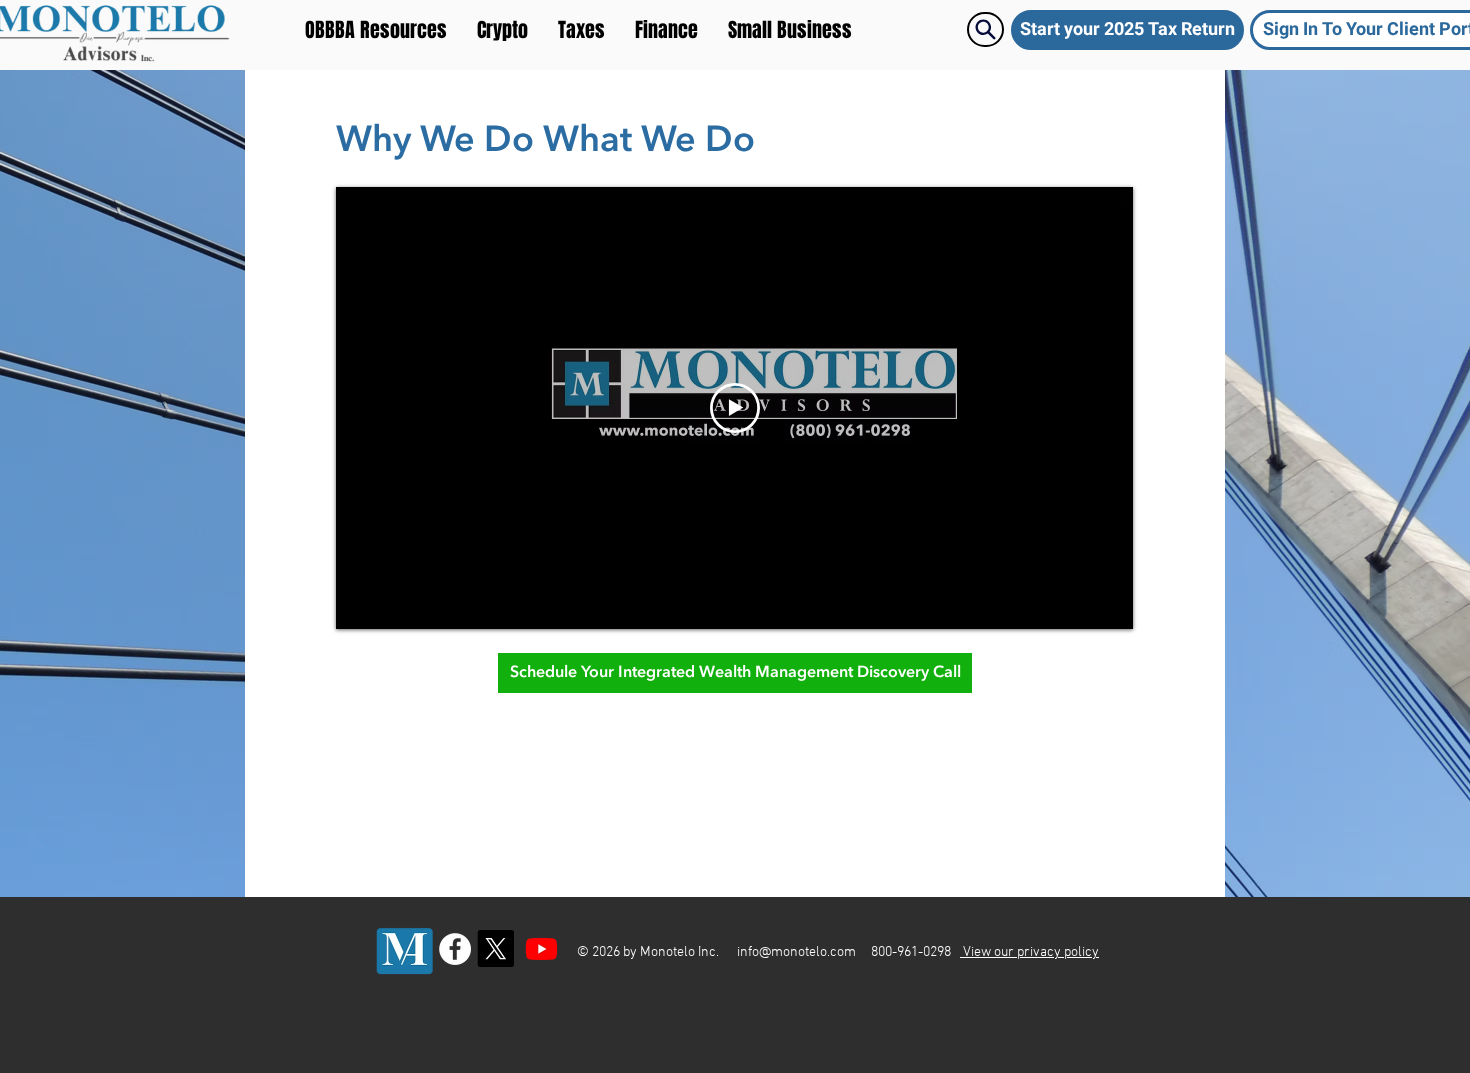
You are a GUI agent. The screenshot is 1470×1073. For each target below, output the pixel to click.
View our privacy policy (1029, 952)
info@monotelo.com (796, 952)
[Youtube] (541, 948)
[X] (495, 948)
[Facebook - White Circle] (455, 949)
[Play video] (735, 408)
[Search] (985, 29)
